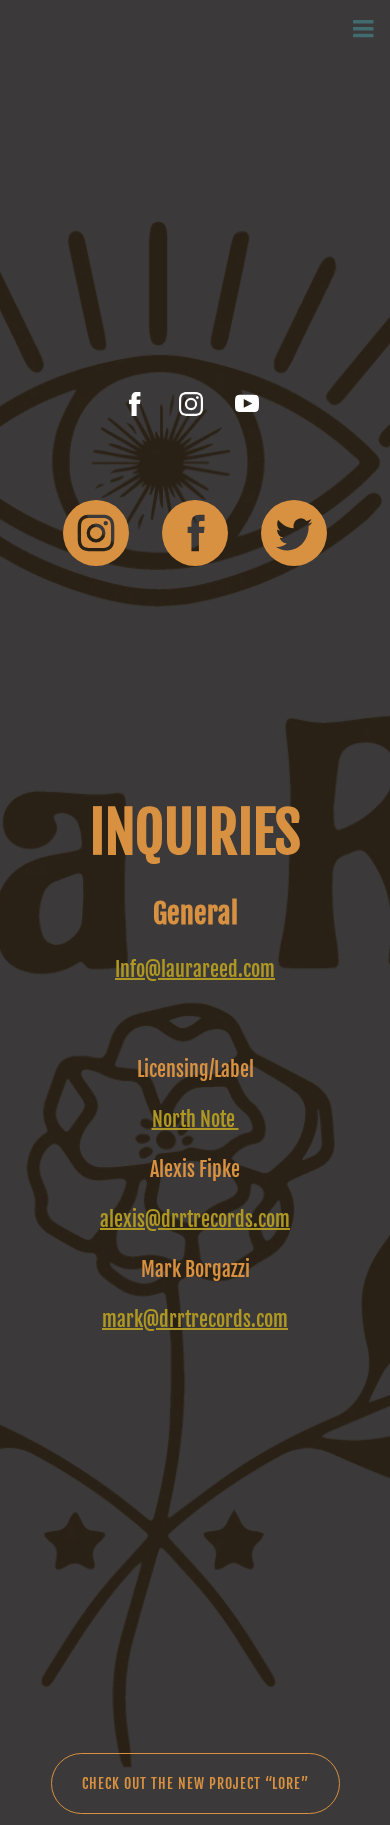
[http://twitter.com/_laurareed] (294, 537)
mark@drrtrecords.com (195, 1319)
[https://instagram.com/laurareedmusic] (191, 404)
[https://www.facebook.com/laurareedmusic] (135, 404)
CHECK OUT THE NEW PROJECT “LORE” (195, 1783)
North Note (195, 1119)
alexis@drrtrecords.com (195, 1219)
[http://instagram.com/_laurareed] (96, 537)
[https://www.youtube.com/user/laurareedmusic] (247, 404)
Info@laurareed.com (195, 969)
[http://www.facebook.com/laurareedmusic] (195, 537)
